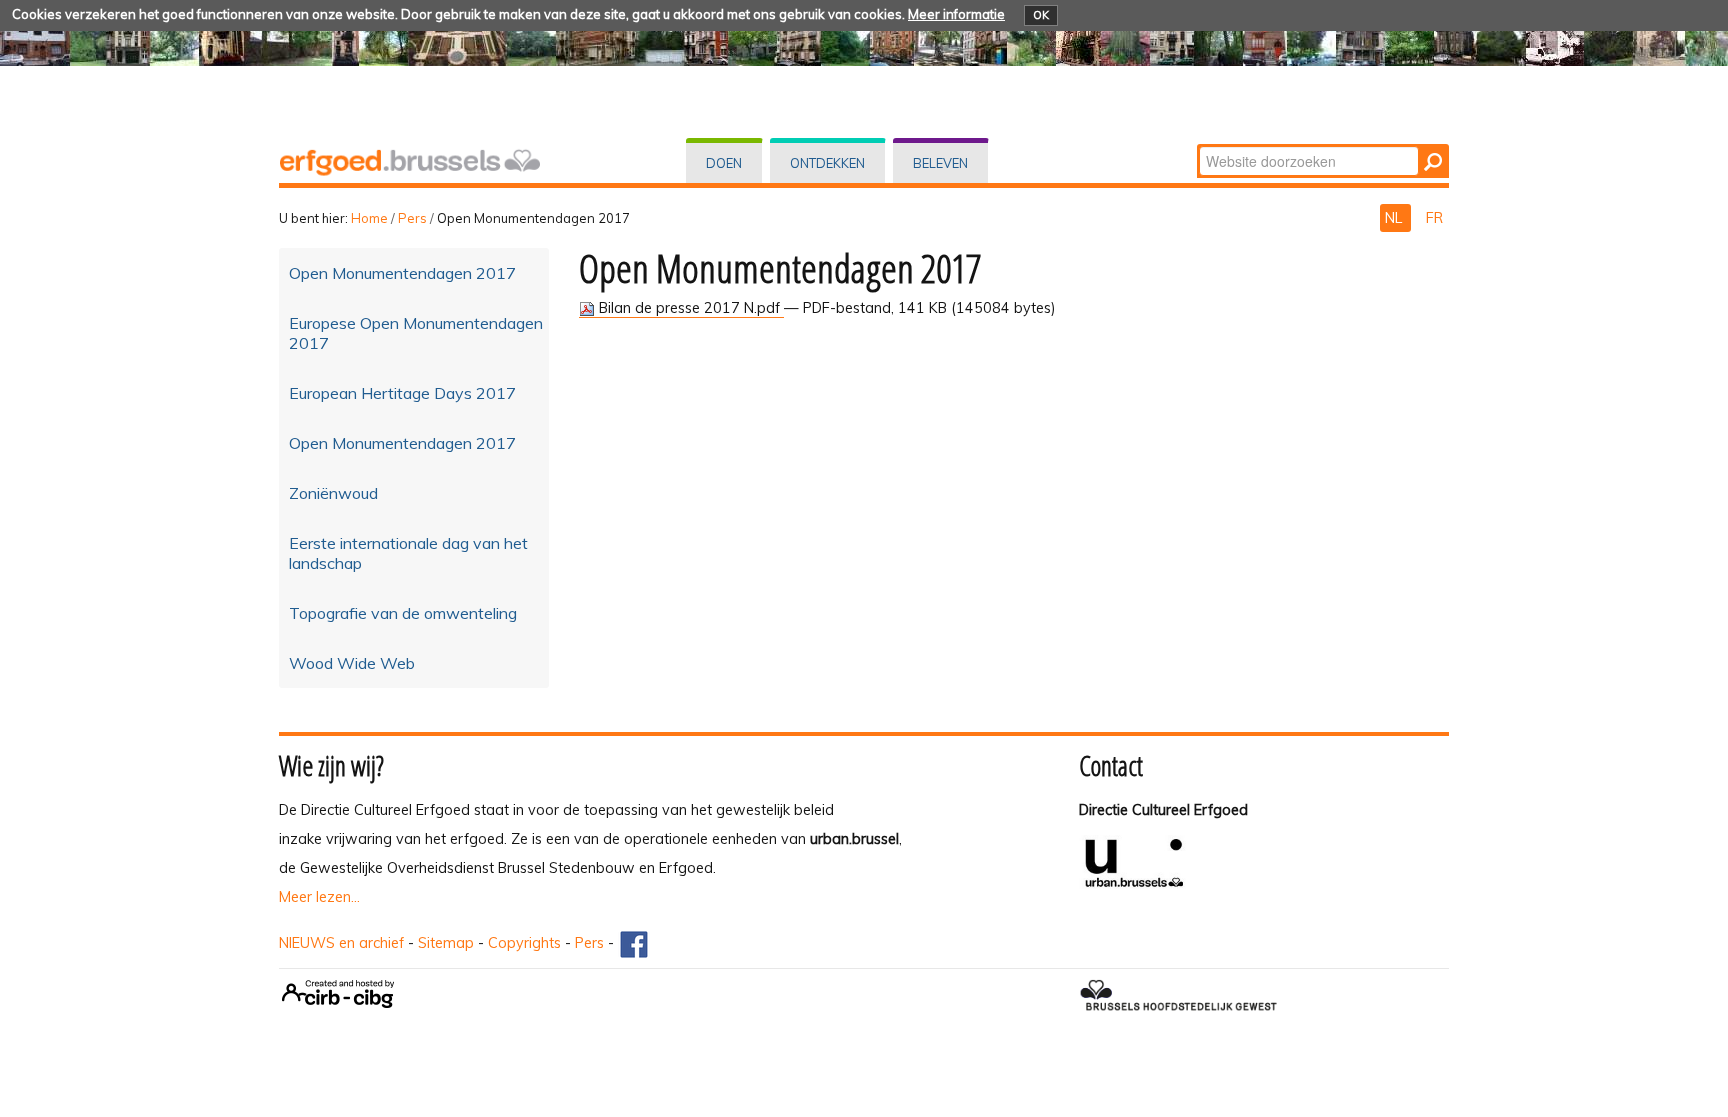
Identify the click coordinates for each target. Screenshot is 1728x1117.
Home (369, 218)
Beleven (940, 163)
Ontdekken (827, 163)
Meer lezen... (319, 897)
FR (1434, 218)
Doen (724, 163)
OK (1041, 15)
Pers (412, 218)
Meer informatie (956, 14)
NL (1395, 218)
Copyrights (524, 943)
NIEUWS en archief (341, 943)
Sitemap (446, 943)
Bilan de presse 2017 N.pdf (689, 308)
